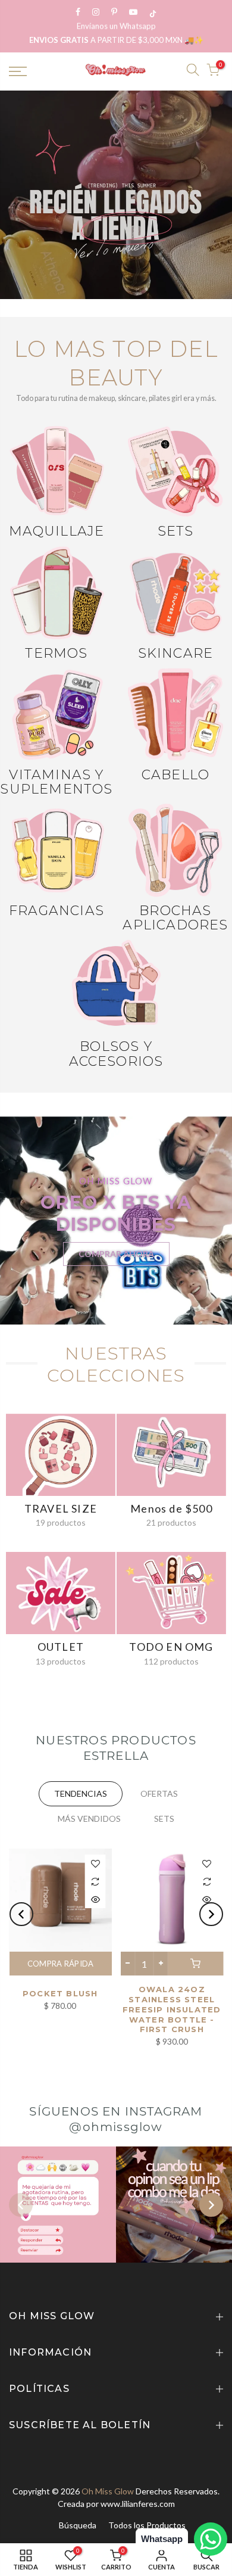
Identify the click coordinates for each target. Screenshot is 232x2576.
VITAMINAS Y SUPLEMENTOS (56, 782)
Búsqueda (78, 2525)
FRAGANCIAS (57, 911)
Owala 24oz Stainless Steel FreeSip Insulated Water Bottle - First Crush (172, 2009)
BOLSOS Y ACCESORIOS (116, 1054)
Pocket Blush (60, 1993)
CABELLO (175, 775)
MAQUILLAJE (57, 531)
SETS (176, 531)
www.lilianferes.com (138, 2504)
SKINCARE (176, 653)
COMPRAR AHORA (116, 1254)
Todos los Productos (147, 2525)
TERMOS (56, 653)
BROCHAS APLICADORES (175, 918)
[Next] (211, 1914)
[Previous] (21, 1914)
